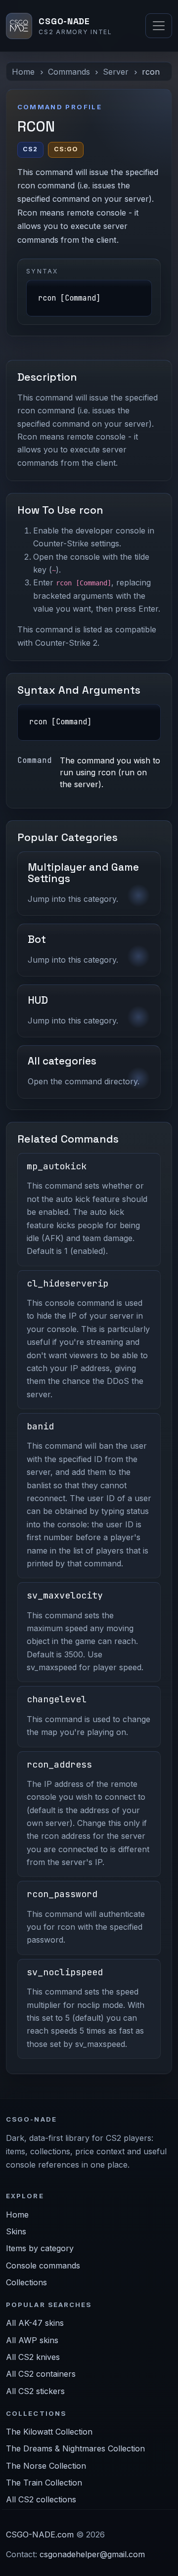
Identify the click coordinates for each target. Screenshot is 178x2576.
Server (116, 72)
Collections (26, 2282)
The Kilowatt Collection (49, 2432)
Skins (16, 2231)
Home (23, 72)
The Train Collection (44, 2483)
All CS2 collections (41, 2499)
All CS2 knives (33, 2357)
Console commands (43, 2265)
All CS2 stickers (35, 2391)
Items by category (40, 2248)
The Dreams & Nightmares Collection (75, 2448)
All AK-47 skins (35, 2323)
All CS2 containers (41, 2374)
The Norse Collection (46, 2466)
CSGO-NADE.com (40, 2534)
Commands (69, 72)
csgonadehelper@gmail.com (92, 2554)
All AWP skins (32, 2340)
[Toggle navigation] (159, 26)
